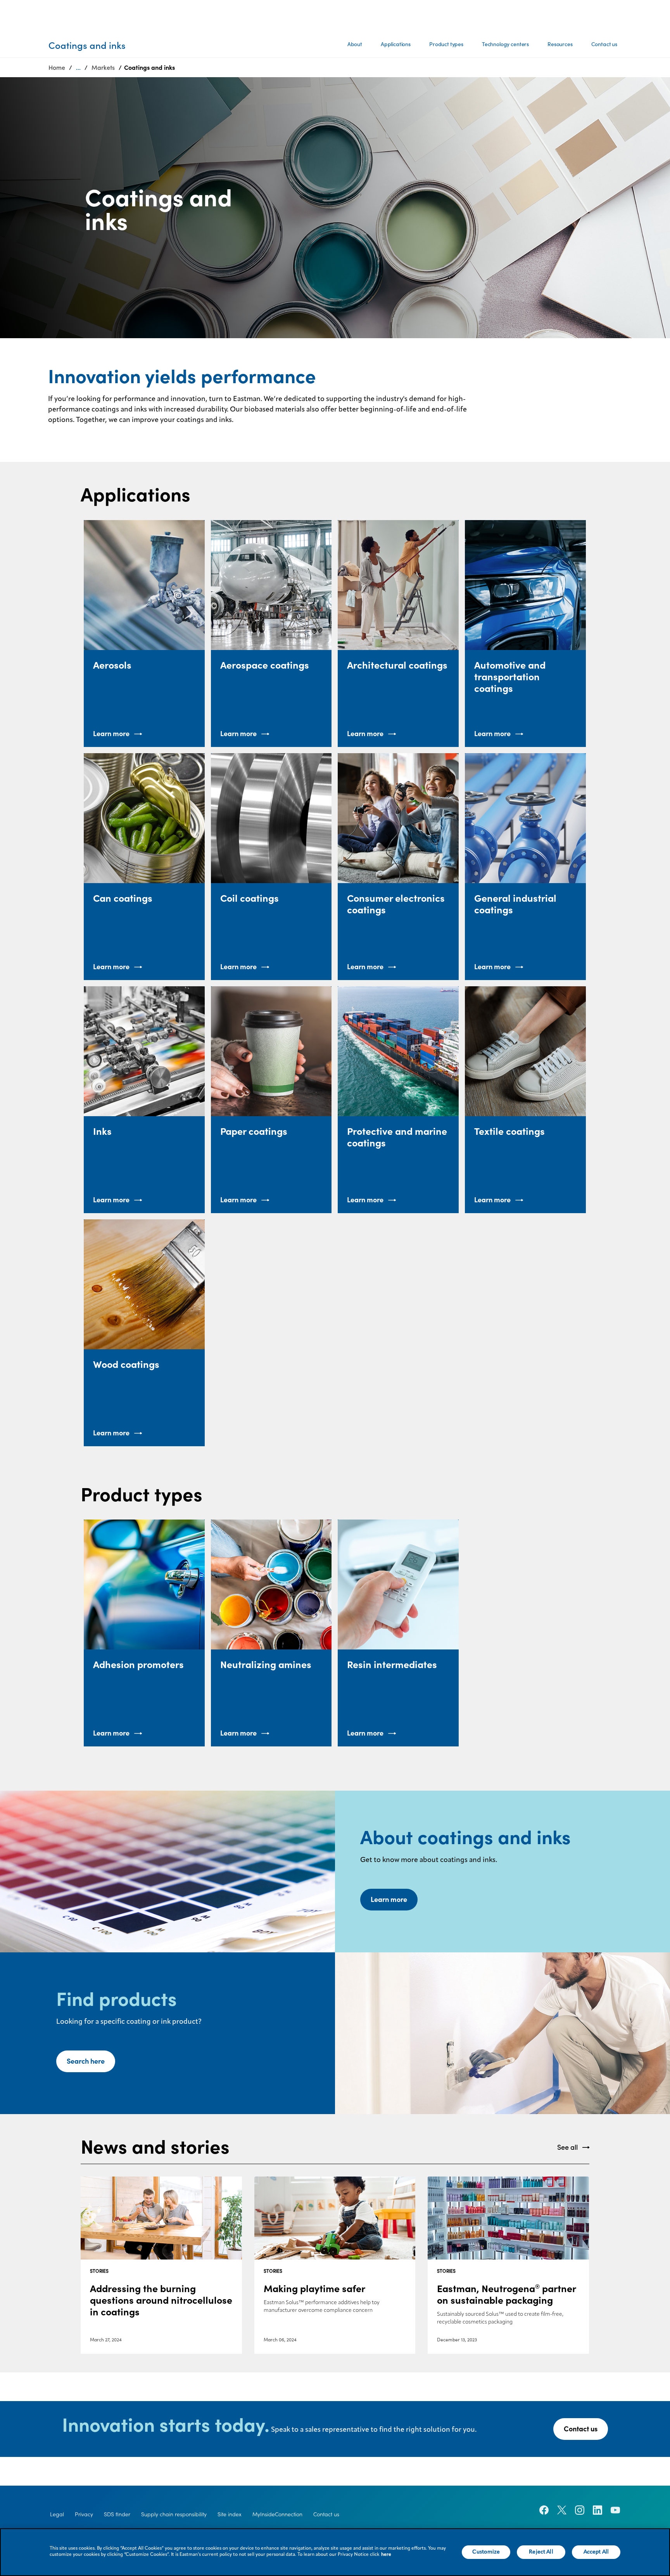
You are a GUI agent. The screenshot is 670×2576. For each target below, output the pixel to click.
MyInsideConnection (277, 2514)
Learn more (389, 1899)
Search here (86, 2061)
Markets (103, 67)
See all (567, 2147)
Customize (486, 2552)
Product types (446, 44)
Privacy (84, 2514)
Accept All (596, 2552)
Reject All (541, 2552)
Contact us (604, 44)
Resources (560, 44)
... (78, 67)
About (355, 44)
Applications (396, 44)
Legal (57, 2514)
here (386, 2555)
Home (57, 67)
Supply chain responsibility (174, 2514)
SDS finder (117, 2514)
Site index (230, 2514)
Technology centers (505, 44)
